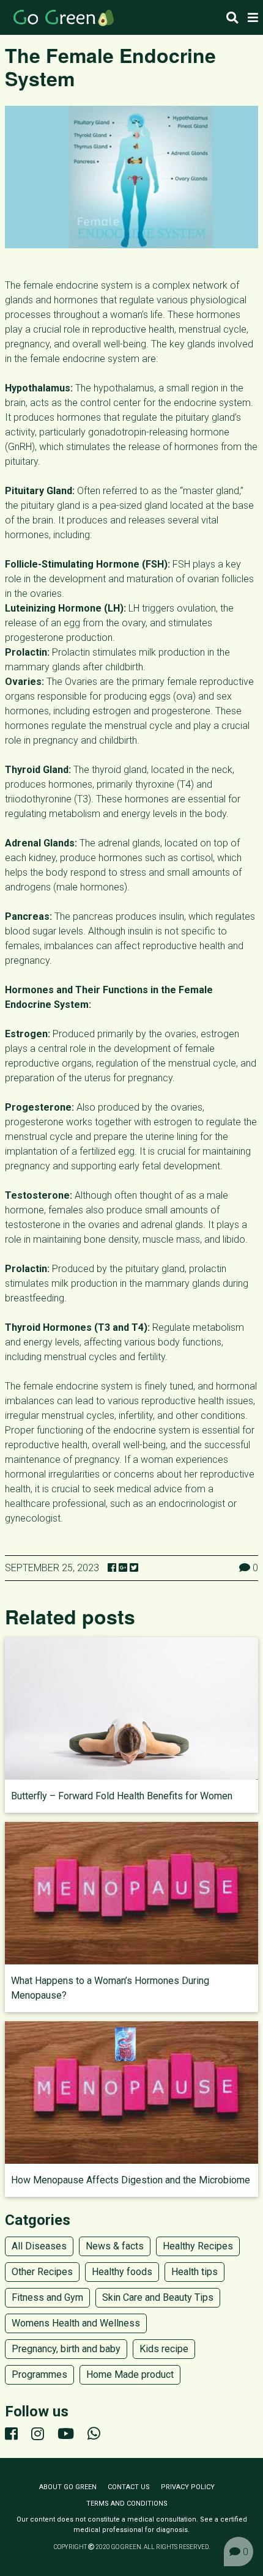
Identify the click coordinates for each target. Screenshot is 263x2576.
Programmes (39, 2374)
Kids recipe (164, 2349)
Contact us (129, 2487)
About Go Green (68, 2487)
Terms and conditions (127, 2504)
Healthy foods (122, 2272)
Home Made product (130, 2374)
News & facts (115, 2246)
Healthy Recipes (198, 2246)
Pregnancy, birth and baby (66, 2349)
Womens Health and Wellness (76, 2323)
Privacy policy (188, 2487)
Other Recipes (42, 2272)
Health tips (194, 2272)
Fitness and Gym (47, 2297)
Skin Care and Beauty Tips (158, 2297)
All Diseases (39, 2246)
